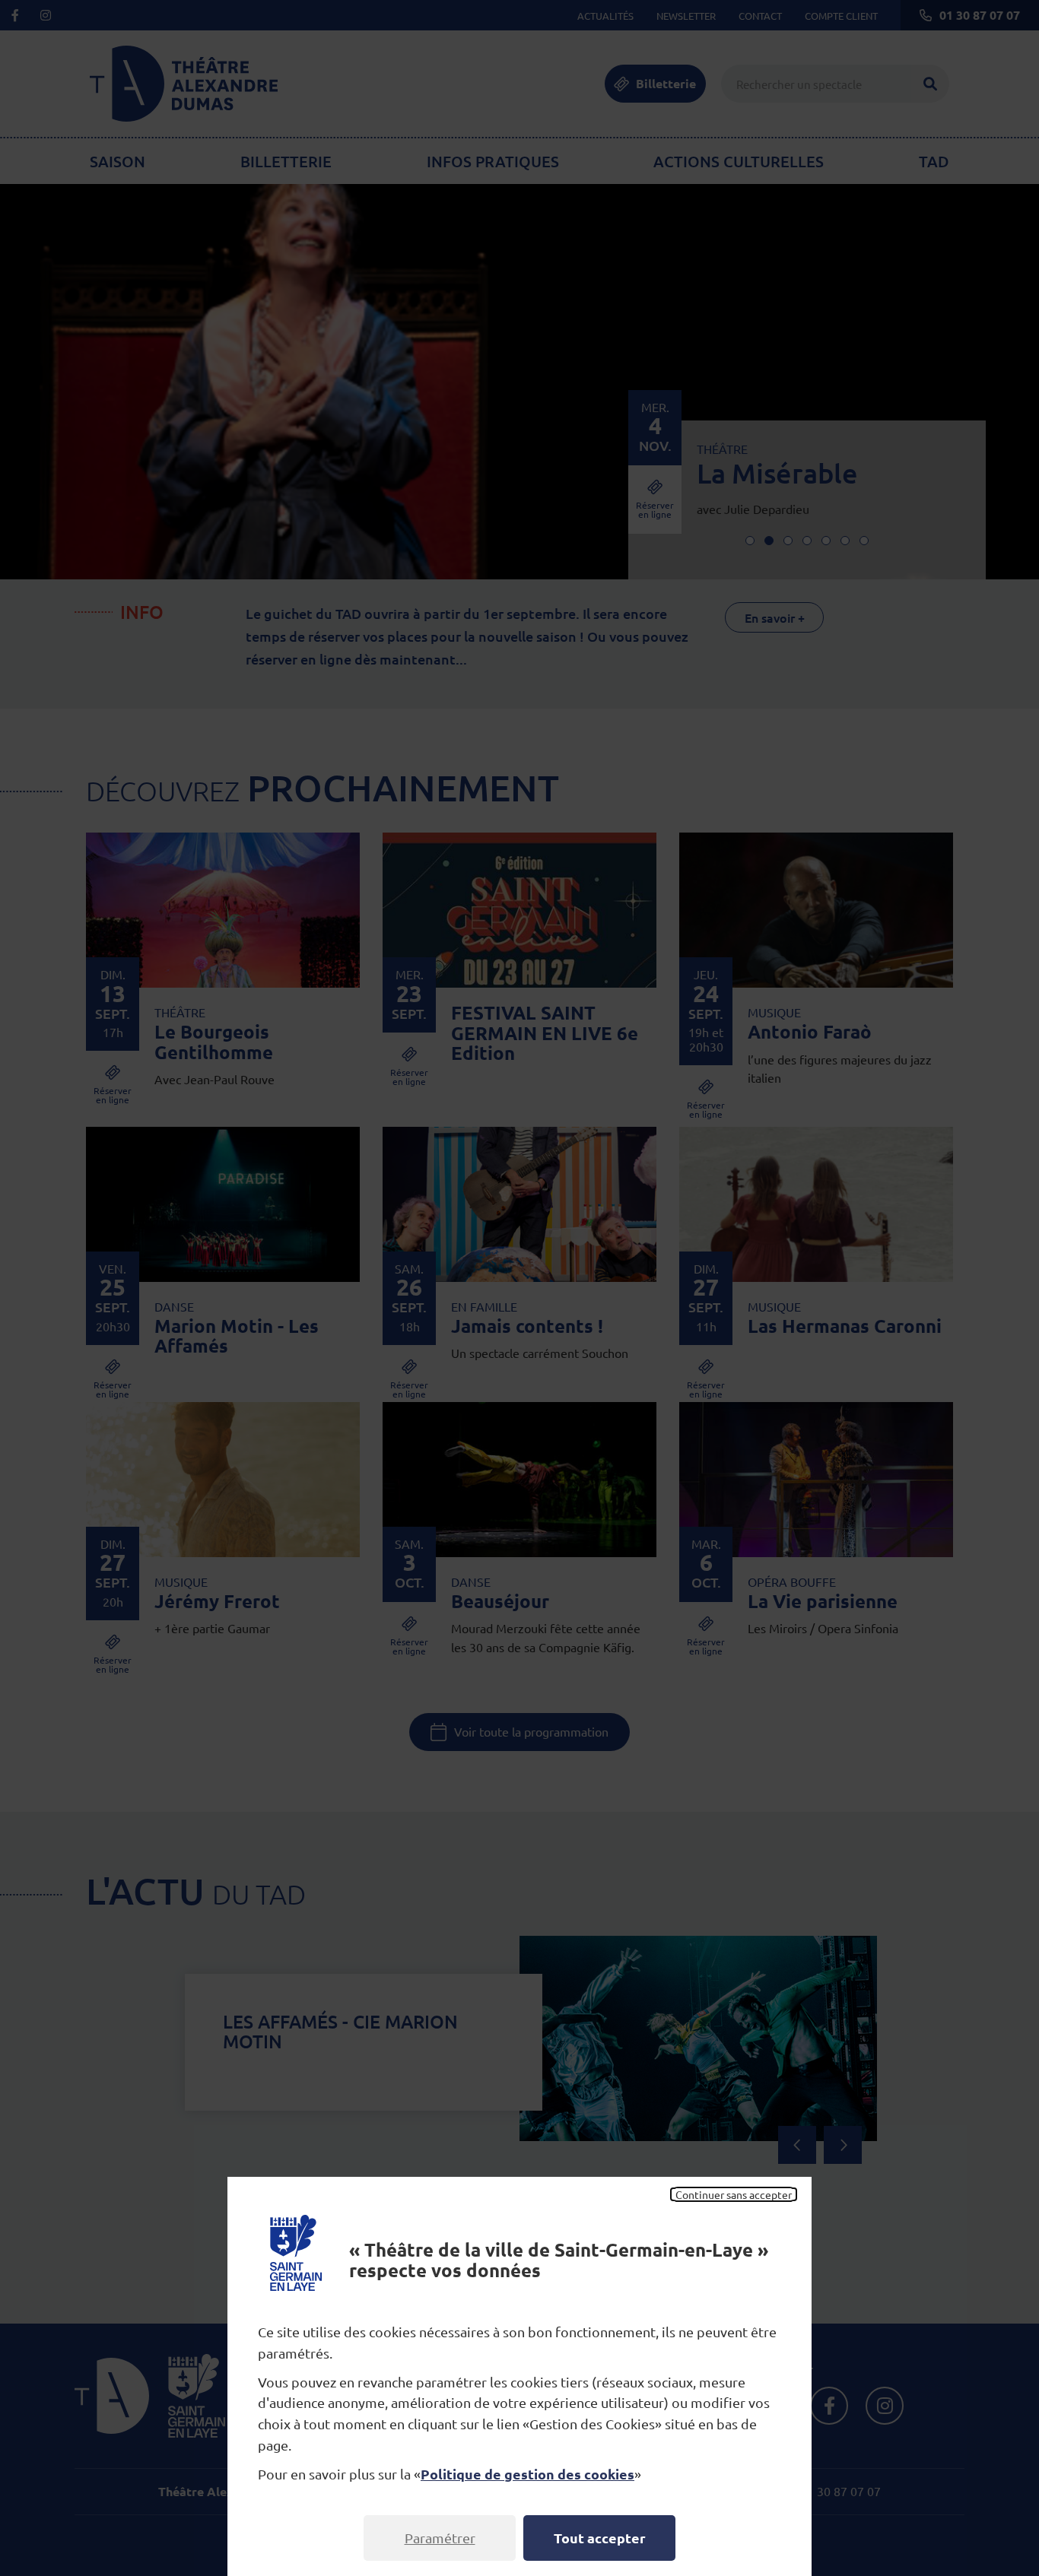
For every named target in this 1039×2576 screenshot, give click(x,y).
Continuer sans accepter (734, 2194)
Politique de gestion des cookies (527, 2474)
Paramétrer (440, 2538)
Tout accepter (600, 2538)
